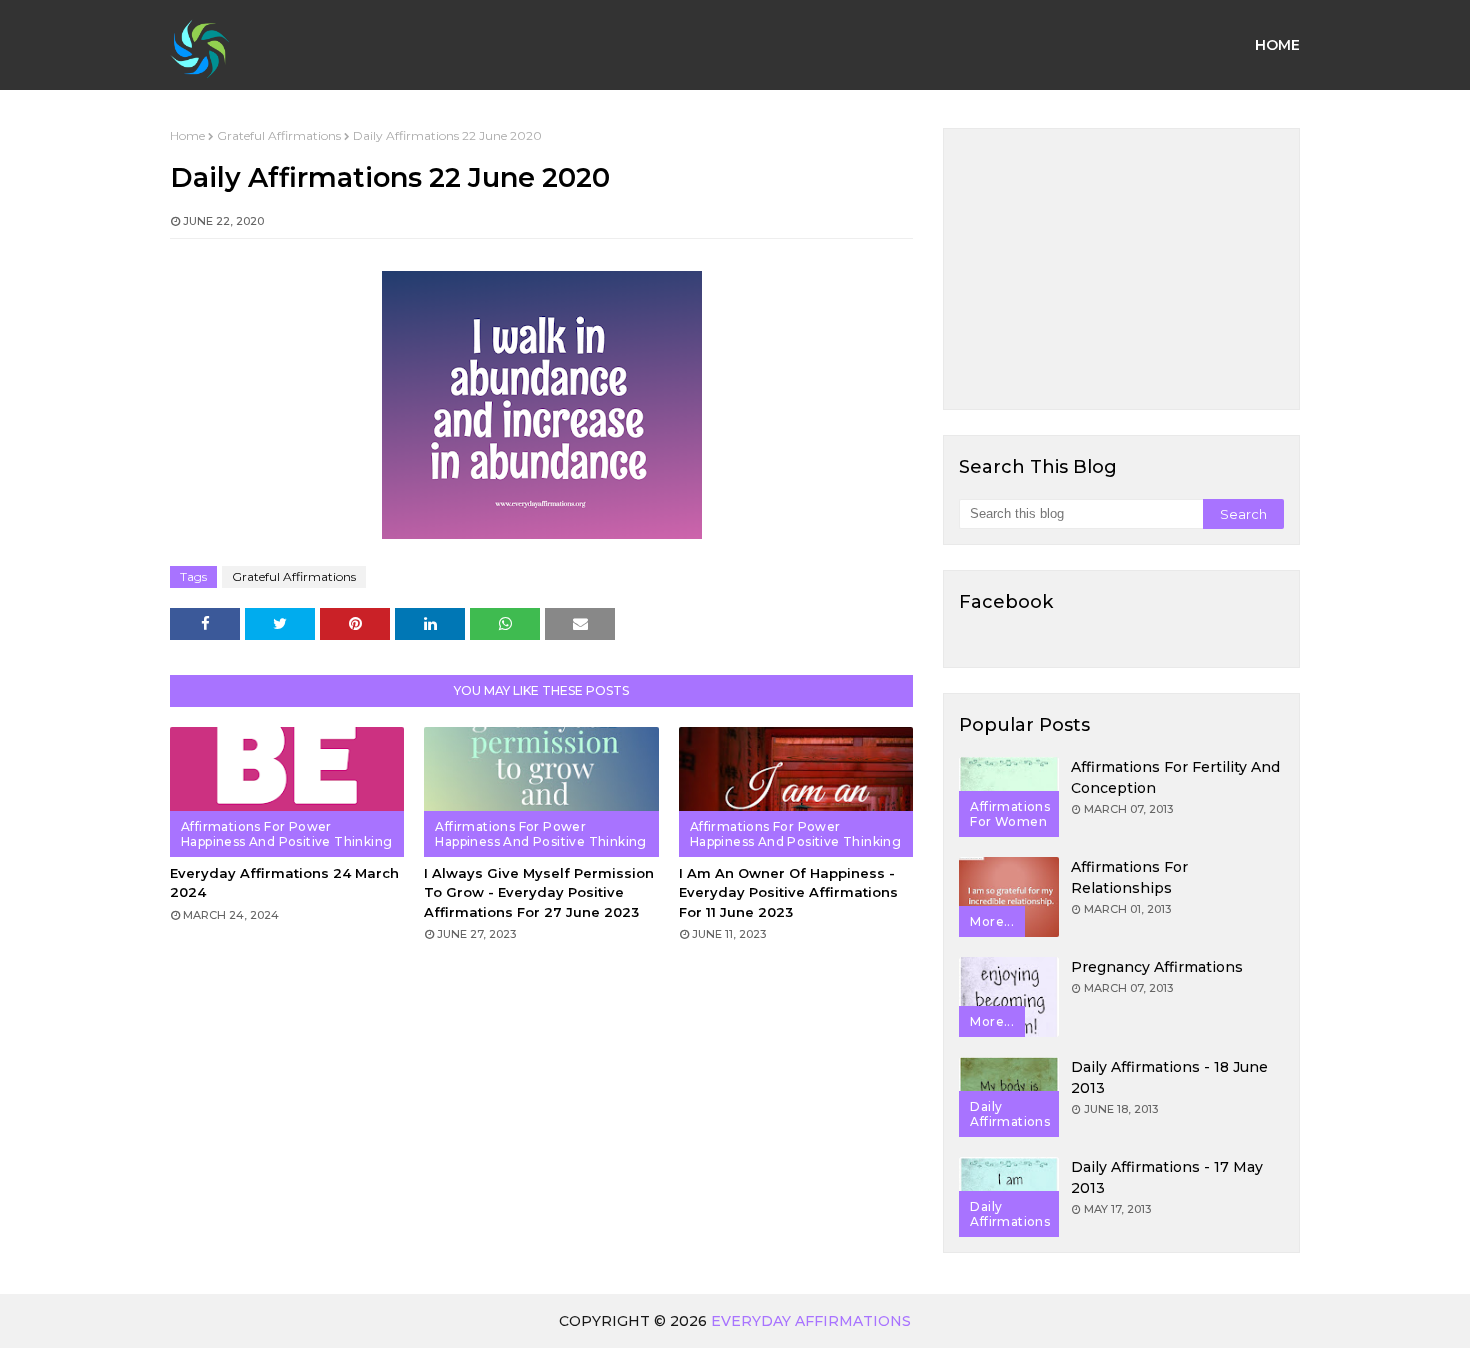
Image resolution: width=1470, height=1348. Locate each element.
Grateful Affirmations (279, 135)
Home (187, 135)
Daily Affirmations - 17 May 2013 (1167, 1177)
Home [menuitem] (1277, 45)
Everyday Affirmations (811, 1321)
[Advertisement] (1121, 269)
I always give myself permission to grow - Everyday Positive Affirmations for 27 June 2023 (539, 892)
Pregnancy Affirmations (1157, 967)
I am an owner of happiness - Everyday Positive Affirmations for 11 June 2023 (788, 892)
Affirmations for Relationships (1129, 877)
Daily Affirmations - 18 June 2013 (1169, 1077)
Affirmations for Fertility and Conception (1175, 777)
